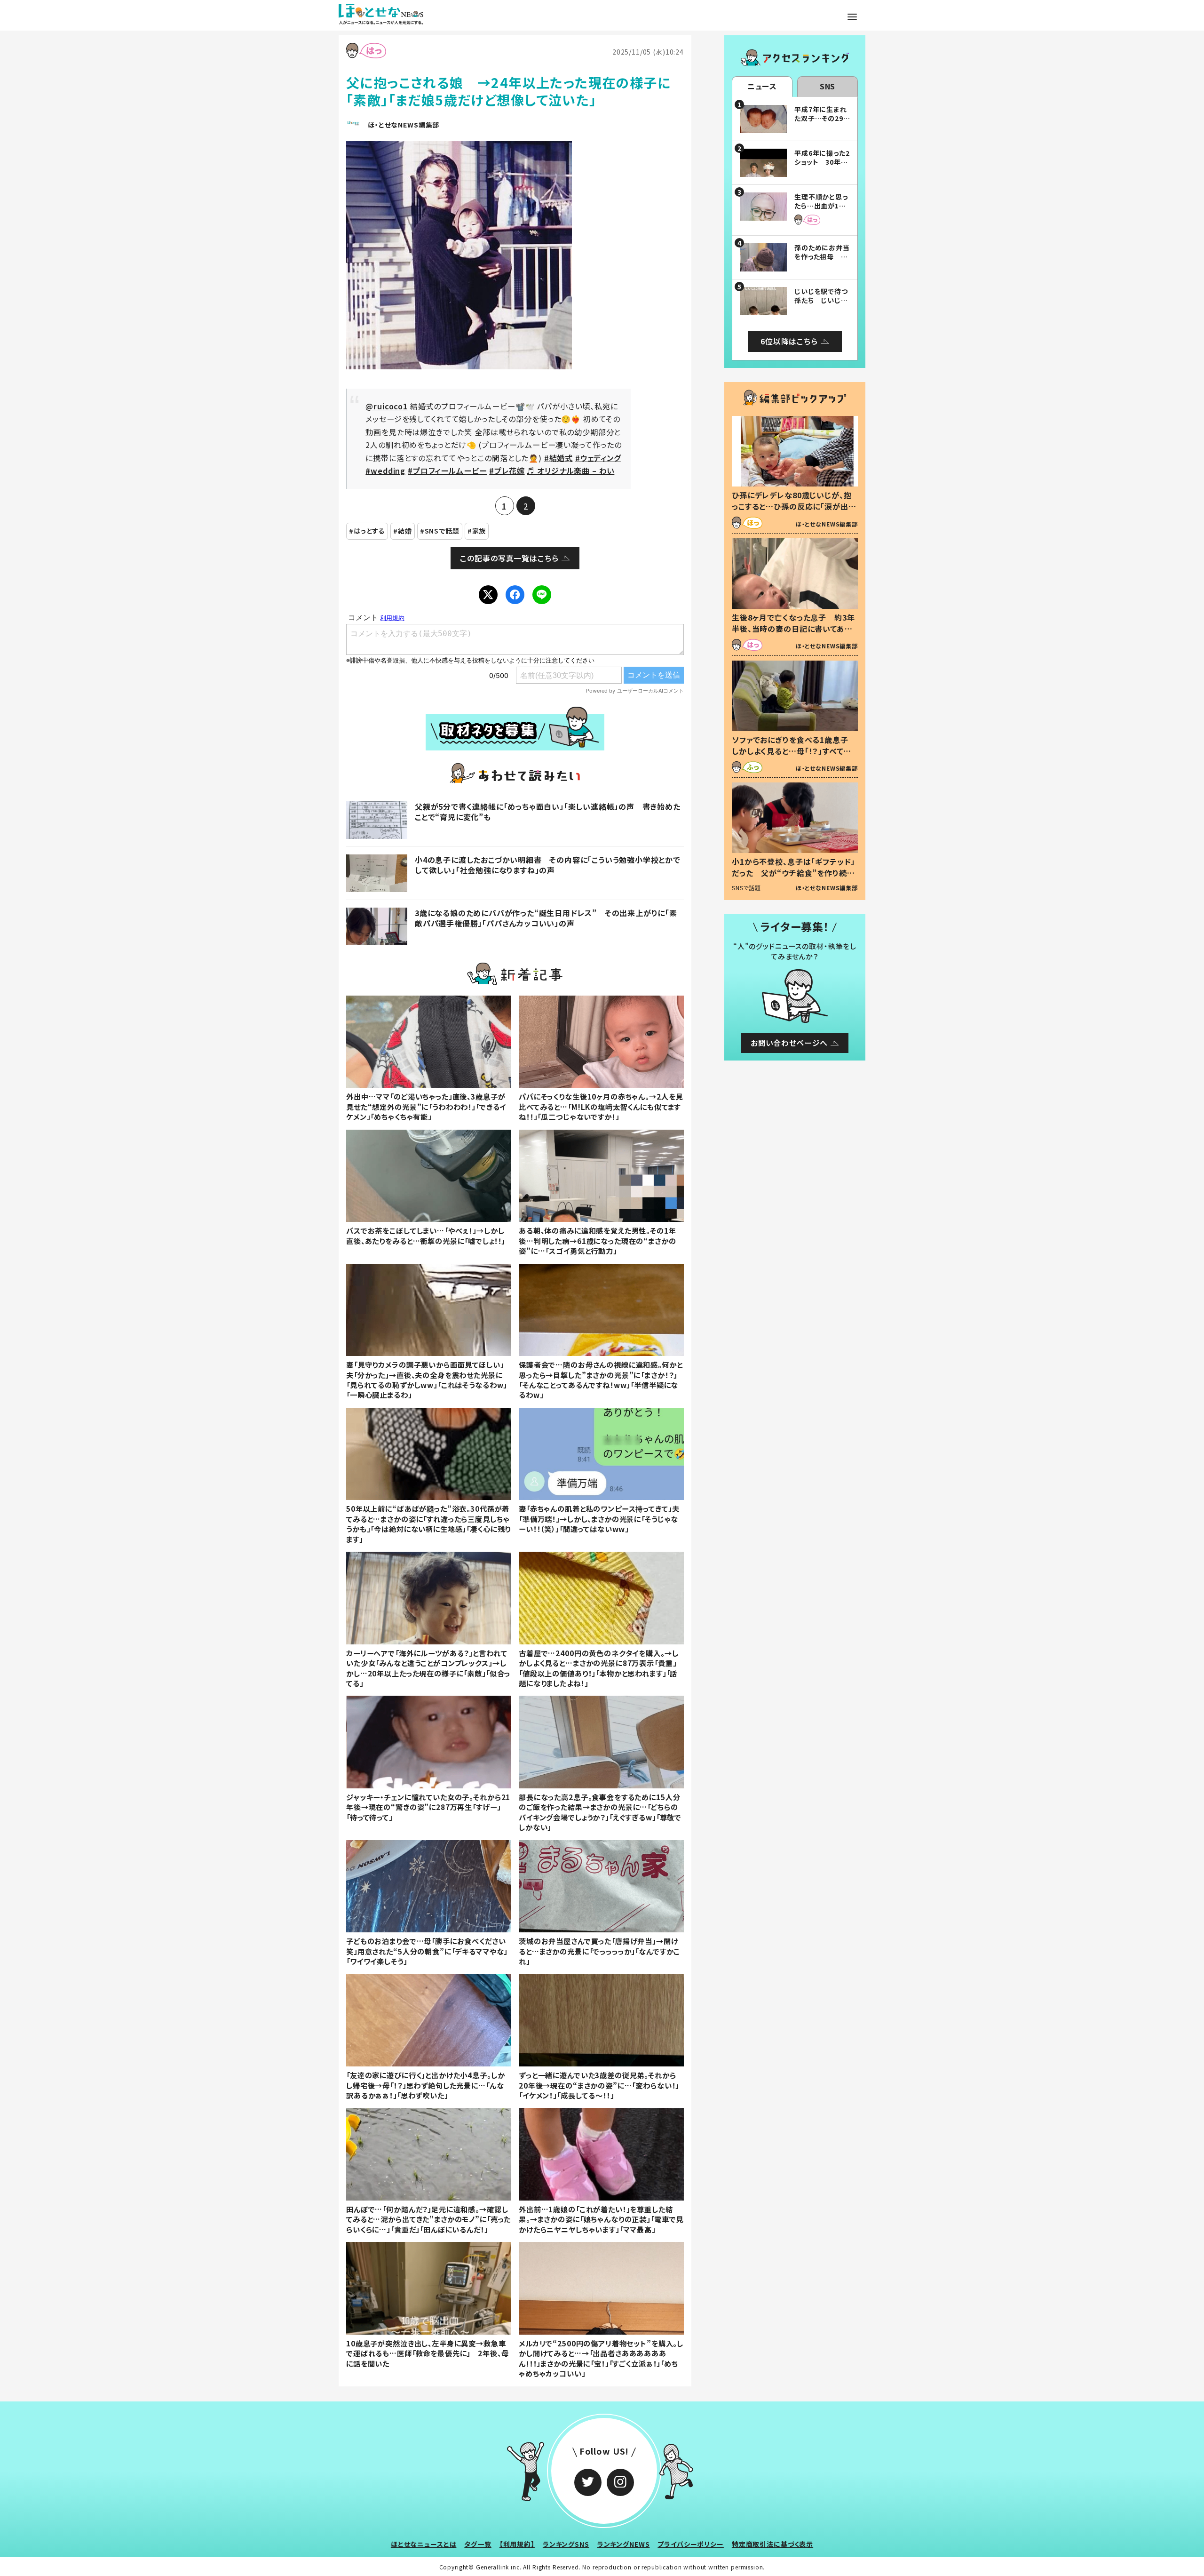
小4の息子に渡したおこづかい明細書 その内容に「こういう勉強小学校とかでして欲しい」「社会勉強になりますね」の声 (548, 865)
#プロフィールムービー (447, 471)
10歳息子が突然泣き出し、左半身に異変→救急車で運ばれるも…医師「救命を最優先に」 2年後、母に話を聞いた (427, 2353)
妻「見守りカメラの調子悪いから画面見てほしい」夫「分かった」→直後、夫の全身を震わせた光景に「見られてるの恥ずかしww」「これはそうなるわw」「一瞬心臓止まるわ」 (427, 1380)
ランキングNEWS (624, 2544)
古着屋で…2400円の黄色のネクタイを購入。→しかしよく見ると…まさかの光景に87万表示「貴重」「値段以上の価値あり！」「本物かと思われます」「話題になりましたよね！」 (598, 1668)
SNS (828, 86)
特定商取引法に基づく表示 (772, 2544)
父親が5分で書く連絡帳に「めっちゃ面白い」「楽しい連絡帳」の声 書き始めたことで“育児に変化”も (548, 812)
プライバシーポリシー (691, 2544)
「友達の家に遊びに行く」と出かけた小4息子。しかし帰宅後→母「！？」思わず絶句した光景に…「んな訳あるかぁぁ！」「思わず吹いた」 (425, 2085)
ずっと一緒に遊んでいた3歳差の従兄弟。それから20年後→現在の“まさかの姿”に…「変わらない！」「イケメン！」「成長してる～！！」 (599, 2085)
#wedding (385, 471)
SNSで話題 (442, 531)
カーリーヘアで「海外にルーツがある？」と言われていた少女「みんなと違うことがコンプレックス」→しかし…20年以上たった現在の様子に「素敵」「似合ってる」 (428, 1668)
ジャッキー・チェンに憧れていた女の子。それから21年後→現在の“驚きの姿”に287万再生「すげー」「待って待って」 (428, 1807)
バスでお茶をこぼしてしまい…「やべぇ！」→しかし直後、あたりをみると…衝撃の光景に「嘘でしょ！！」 (426, 1235)
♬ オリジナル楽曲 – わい (570, 471)
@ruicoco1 (387, 406)
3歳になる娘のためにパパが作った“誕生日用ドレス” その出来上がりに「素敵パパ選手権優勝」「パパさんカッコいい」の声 (546, 918)
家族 (479, 531)
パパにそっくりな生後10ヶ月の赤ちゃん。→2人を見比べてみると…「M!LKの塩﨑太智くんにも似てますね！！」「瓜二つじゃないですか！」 (601, 1106)
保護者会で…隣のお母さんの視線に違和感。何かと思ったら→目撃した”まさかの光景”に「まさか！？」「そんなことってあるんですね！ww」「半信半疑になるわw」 (601, 1380)
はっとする (369, 531)
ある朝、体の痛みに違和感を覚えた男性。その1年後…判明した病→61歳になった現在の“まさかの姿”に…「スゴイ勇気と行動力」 (598, 1240)
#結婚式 (558, 458)
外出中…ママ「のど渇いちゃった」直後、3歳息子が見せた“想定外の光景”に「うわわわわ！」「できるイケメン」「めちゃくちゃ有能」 (426, 1106)
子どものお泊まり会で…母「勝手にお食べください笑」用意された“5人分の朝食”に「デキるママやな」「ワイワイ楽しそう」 (427, 1951)
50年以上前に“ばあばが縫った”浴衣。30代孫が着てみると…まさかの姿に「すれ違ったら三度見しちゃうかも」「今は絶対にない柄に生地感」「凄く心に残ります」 (428, 1523)
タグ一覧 (478, 2544)
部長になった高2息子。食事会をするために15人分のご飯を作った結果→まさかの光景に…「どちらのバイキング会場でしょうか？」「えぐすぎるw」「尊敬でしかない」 (600, 1812)
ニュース (762, 86)
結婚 (405, 531)
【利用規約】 (517, 2544)
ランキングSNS (566, 2544)
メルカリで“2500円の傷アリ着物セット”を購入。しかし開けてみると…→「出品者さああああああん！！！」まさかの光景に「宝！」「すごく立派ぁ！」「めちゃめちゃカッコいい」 (601, 2358)
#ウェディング (598, 458)
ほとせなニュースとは (424, 2544)
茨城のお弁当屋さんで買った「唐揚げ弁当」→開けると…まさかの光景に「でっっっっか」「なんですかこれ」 (599, 1951)
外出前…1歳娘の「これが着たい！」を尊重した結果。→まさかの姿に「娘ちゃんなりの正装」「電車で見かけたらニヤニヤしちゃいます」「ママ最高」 (601, 2219)
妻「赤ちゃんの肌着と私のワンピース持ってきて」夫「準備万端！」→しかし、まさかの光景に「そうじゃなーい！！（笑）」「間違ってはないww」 (599, 1519)
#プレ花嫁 (507, 471)
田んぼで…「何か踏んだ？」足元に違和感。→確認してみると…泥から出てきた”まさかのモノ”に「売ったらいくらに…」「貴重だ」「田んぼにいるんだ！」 (428, 2219)
